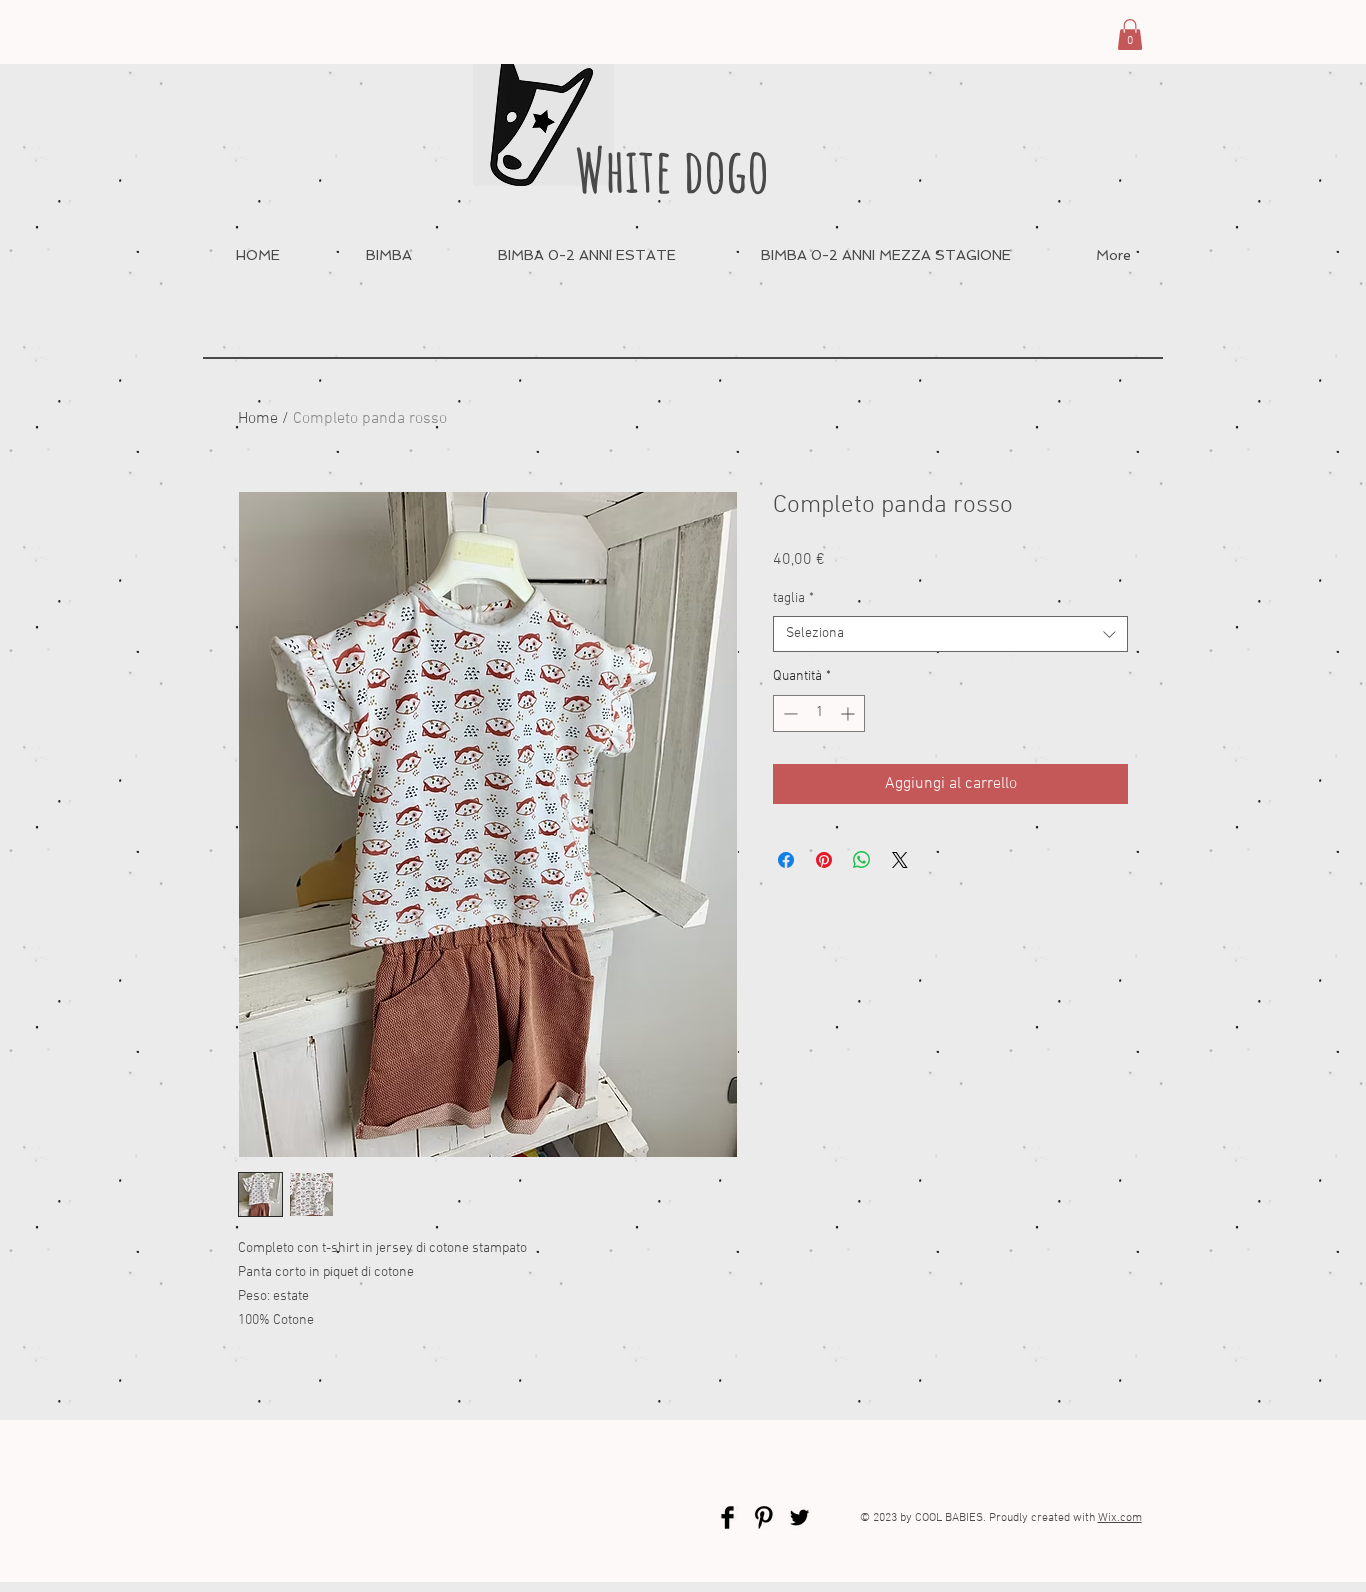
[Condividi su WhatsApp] (862, 860)
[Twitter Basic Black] (799, 1517)
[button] (1130, 34)
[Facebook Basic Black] (727, 1517)
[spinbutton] (819, 713)
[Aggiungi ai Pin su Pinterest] (824, 860)
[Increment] (849, 713)
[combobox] (950, 634)
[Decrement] (788, 713)
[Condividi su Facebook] (786, 860)
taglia (793, 598)
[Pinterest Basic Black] (763, 1517)
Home (258, 419)
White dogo (672, 169)
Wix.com (1120, 1518)
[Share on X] (900, 860)
